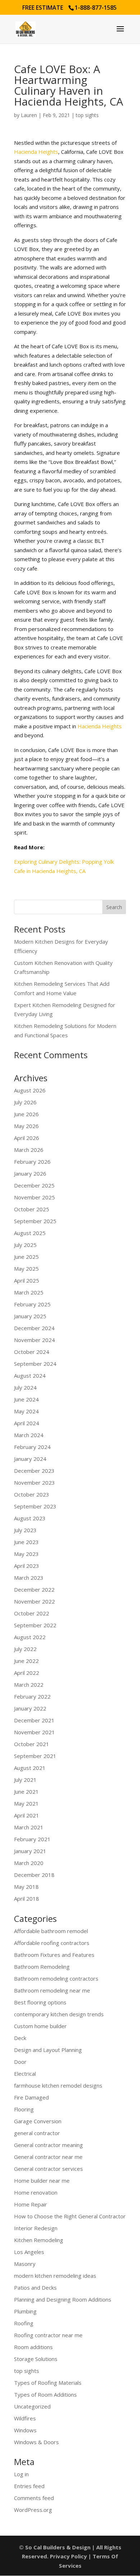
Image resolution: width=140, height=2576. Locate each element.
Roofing (24, 2323)
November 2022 (34, 1601)
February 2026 (32, 1162)
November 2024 (34, 1340)
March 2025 (29, 1292)
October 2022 (32, 1613)
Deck (20, 2038)
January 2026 (30, 1173)
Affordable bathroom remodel (51, 1931)
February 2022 (32, 1696)
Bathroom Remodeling (42, 1967)
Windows (25, 2430)
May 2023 (26, 1554)
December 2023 (34, 1471)
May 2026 (26, 1126)
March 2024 (29, 1435)
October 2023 (32, 1494)
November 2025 (34, 1197)
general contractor (37, 2133)
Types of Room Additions (45, 2394)
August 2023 (30, 1518)
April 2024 (27, 1423)
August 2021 (30, 1768)
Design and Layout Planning (48, 2050)
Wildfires (25, 2418)
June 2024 (26, 1399)
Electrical (25, 2074)
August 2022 (30, 1637)
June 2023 (26, 1542)
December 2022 (34, 1589)
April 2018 (27, 1899)
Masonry (25, 2264)
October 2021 (32, 1744)
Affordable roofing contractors (52, 1943)
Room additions (33, 2347)
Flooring (24, 2109)
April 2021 (27, 1815)
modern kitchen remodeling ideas (55, 2276)
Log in (21, 2474)
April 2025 (27, 1280)
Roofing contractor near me (48, 2335)
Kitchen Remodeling (39, 2240)
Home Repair (31, 2204)
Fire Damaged (31, 2097)
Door (20, 2062)
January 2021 (30, 1851)
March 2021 (29, 1827)
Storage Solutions (36, 2359)
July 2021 (25, 1780)
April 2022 (27, 1673)
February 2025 (32, 1304)
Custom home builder (40, 2026)
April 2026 (27, 1138)
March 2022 (29, 1685)
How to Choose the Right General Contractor (70, 2216)
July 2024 (25, 1387)
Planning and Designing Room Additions (63, 2299)
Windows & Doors (36, 2442)
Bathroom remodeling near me (52, 1990)
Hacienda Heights (36, 152)
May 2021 (26, 1803)
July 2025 (25, 1245)
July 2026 (25, 1102)
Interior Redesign (36, 2228)
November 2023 (34, 1482)
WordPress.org (33, 2510)
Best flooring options (40, 2002)
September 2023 (35, 1506)
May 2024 (26, 1411)
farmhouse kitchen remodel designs (58, 2085)
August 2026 (30, 1090)
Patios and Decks (35, 2287)
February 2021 (32, 1839)
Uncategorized (32, 2406)
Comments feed (34, 2498)
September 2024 (35, 1364)
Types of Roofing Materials (48, 2383)
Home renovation (36, 2192)
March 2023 (29, 1578)
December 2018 (34, 1875)
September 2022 (35, 1625)
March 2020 (29, 1863)
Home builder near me (42, 2181)
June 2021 (26, 1792)
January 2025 (30, 1316)
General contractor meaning (48, 2145)
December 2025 (34, 1185)
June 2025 (26, 1257)
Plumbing (25, 2311)
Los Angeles (29, 2252)
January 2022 (30, 1708)
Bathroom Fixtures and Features (54, 1955)
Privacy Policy (68, 2556)
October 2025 (32, 1209)
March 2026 (29, 1150)
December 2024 (34, 1328)
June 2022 (26, 1661)
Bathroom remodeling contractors (56, 1978)
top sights (87, 115)
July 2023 (25, 1530)
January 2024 (30, 1459)
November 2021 (34, 1732)
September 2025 (35, 1221)
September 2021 (35, 1756)
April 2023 (27, 1566)
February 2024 (32, 1447)
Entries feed (29, 2486)
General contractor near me (48, 2157)
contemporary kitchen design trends (59, 2014)
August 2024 (30, 1376)
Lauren (29, 115)
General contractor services (48, 2169)
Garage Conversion (38, 2121)
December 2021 (34, 1720)
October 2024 (32, 1352)
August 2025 (30, 1233)
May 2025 (26, 1269)
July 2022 (25, 1649)
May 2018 (26, 1887)
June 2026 (26, 1114)
